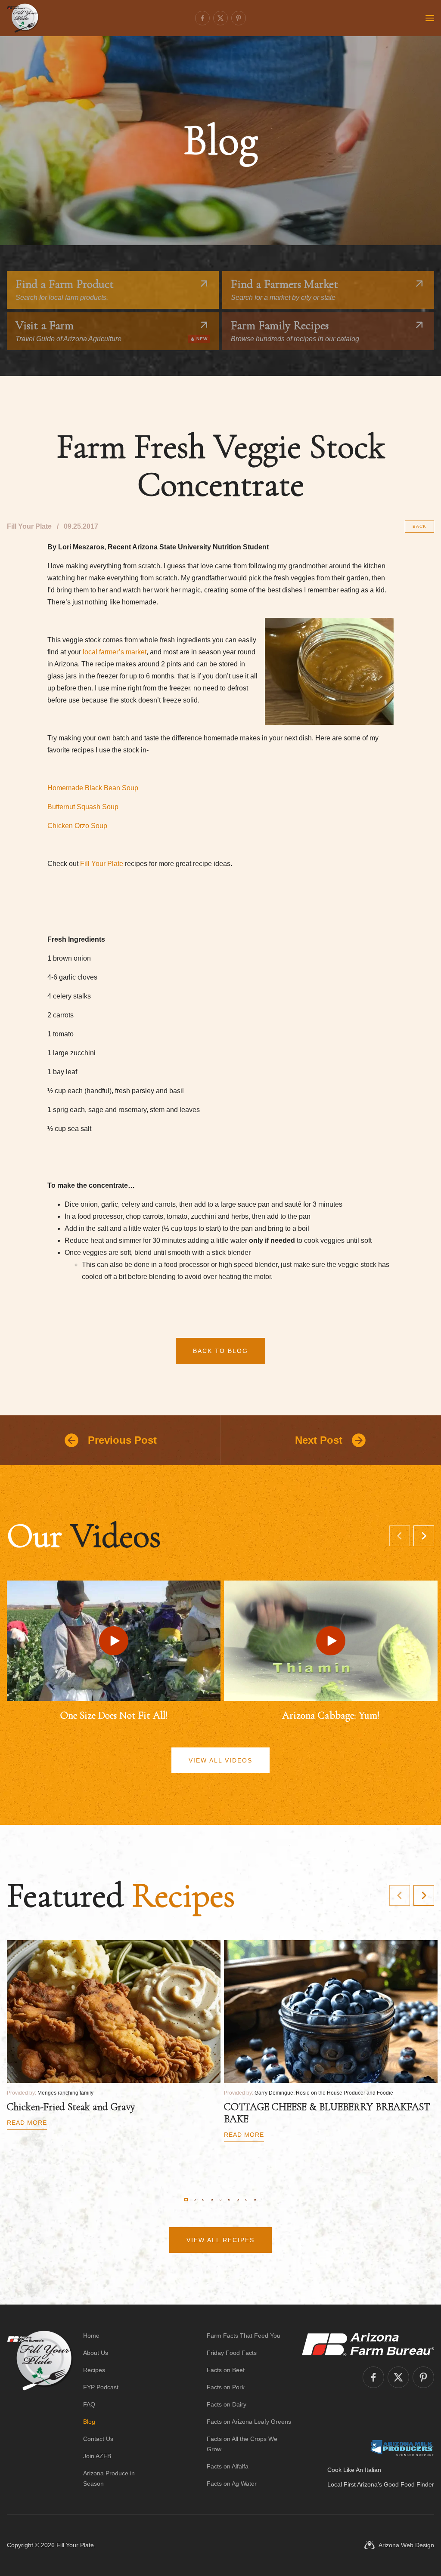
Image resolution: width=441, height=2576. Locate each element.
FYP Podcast (101, 2387)
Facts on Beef (226, 2370)
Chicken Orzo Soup (77, 826)
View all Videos (220, 1760)
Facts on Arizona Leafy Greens (249, 2422)
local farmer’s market (115, 652)
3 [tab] (203, 2200)
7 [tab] (238, 2200)
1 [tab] (186, 2200)
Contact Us (98, 2439)
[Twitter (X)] (220, 18)
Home (91, 2336)
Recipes (94, 2370)
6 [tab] (229, 2200)
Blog (89, 2422)
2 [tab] (195, 2200)
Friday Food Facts (232, 2353)
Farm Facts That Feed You (244, 2336)
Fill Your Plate (102, 864)
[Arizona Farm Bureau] (368, 2344)
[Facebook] (202, 18)
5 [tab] (220, 2200)
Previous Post (122, 1440)
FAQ (89, 2404)
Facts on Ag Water (232, 2484)
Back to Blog (220, 1351)
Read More (27, 2123)
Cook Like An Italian (354, 2470)
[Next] (424, 1536)
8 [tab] (246, 2200)
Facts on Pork (226, 2387)
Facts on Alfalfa (228, 2466)
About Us (96, 2353)
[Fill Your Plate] (23, 18)
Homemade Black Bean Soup (93, 788)
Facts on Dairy (227, 2404)
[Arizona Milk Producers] (402, 2448)
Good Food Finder (409, 2484)
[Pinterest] (239, 18)
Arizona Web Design (406, 2545)
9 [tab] (255, 2200)
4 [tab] (212, 2200)
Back (419, 526)
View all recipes (220, 2240)
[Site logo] (40, 2410)
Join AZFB (97, 2456)
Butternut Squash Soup (83, 807)
